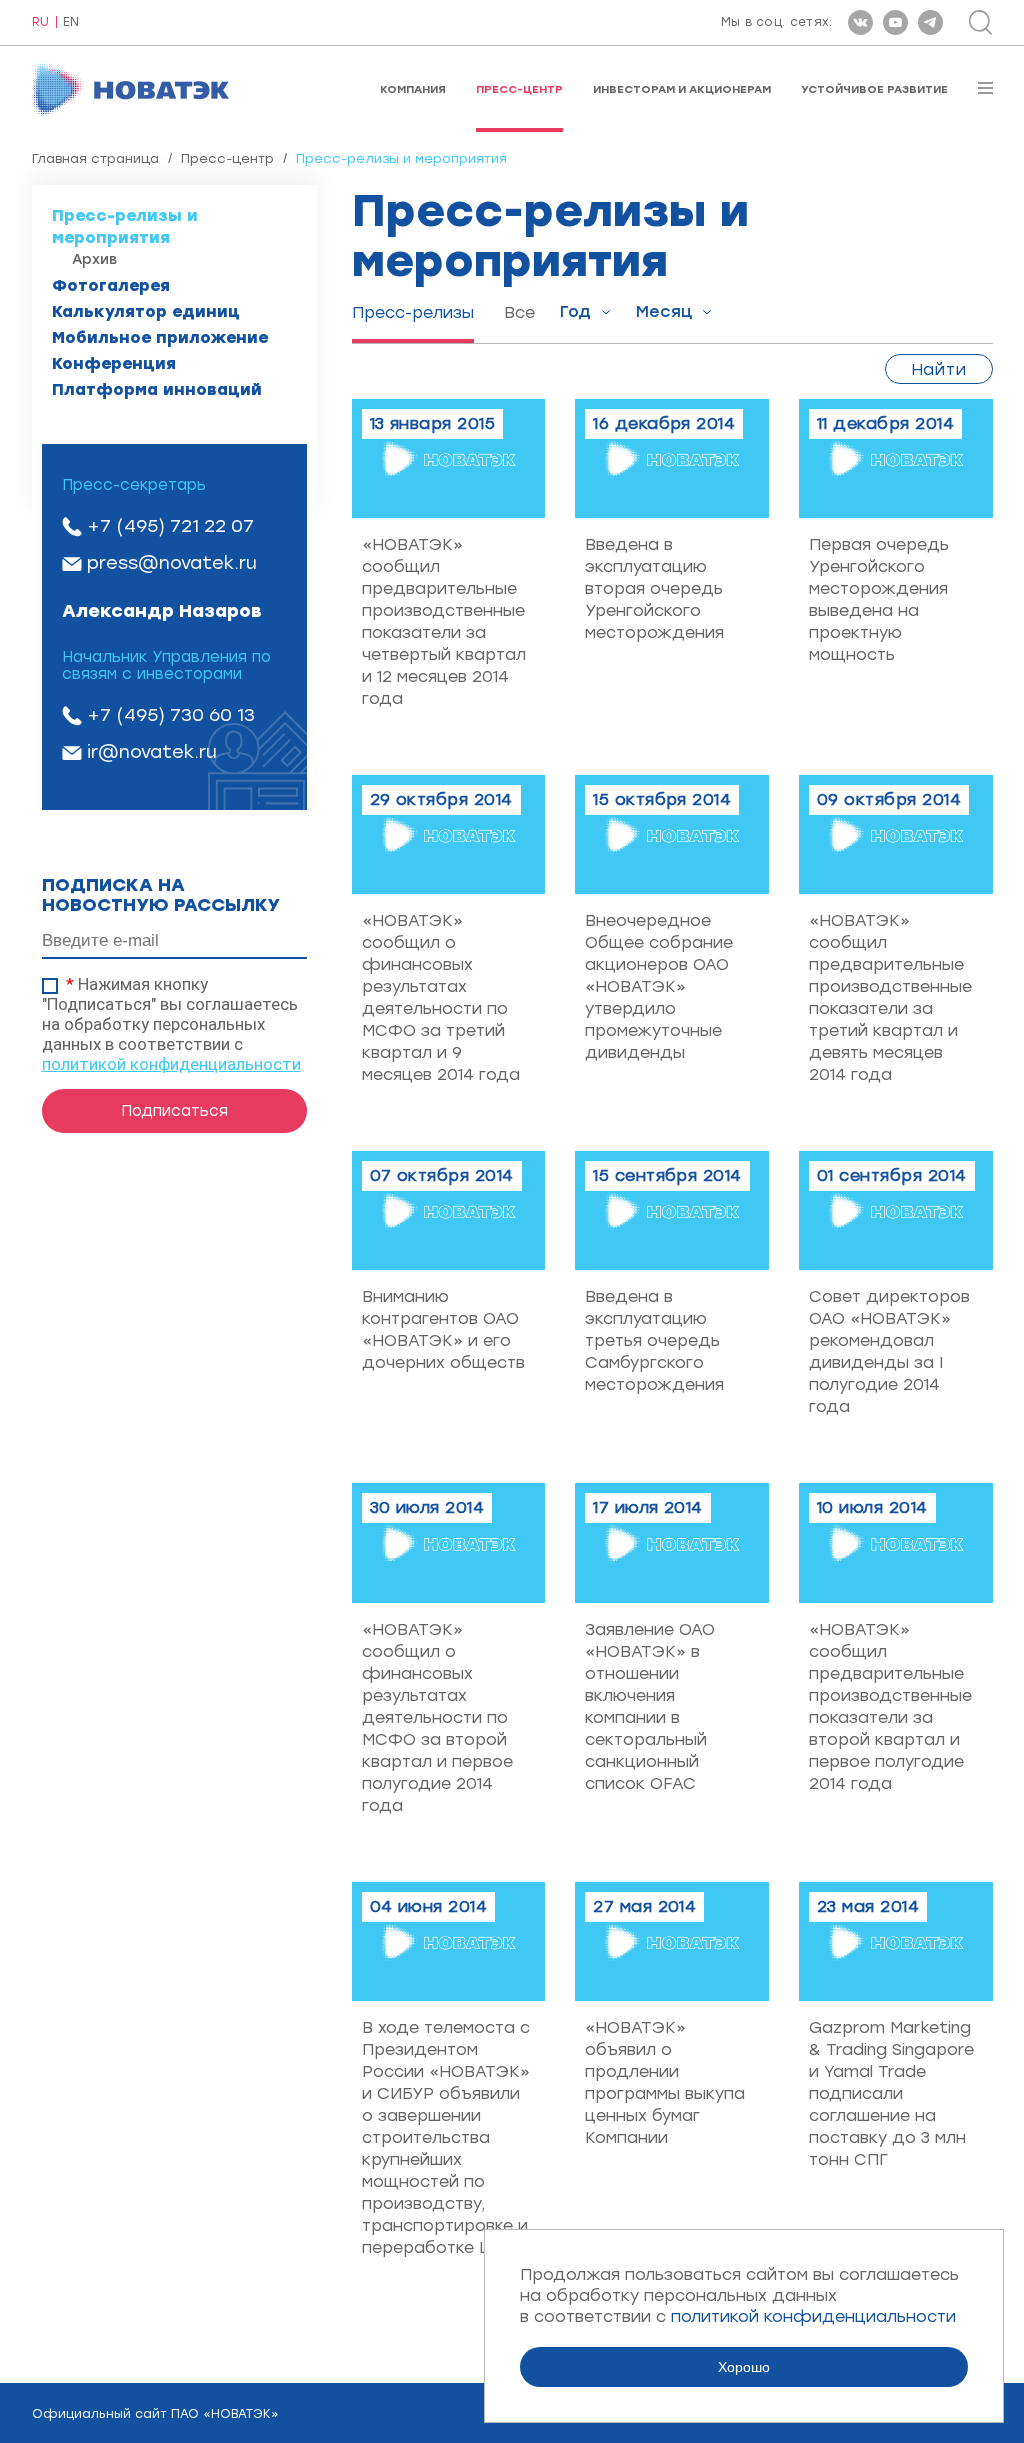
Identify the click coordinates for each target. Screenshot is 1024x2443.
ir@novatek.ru (152, 752)
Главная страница (95, 158)
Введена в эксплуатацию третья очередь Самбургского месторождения (654, 1340)
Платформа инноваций (157, 389)
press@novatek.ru (172, 563)
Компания (413, 89)
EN (71, 22)
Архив (94, 259)
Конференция (114, 363)
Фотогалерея (111, 285)
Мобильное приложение (160, 337)
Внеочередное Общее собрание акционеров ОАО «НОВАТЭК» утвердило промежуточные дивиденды (659, 986)
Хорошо (744, 2367)
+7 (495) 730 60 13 (171, 715)
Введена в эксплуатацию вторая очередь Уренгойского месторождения (654, 588)
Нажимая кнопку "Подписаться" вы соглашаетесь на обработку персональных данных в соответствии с (171, 1024)
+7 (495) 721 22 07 (170, 526)
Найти (939, 369)
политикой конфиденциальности (171, 1064)
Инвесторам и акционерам (682, 89)
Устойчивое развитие (874, 89)
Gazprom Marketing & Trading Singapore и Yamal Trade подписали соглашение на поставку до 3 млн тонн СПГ (891, 2093)
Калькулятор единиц (146, 311)
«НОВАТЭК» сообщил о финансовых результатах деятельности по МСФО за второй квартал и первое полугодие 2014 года (437, 1717)
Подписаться (174, 1111)
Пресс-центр (519, 89)
